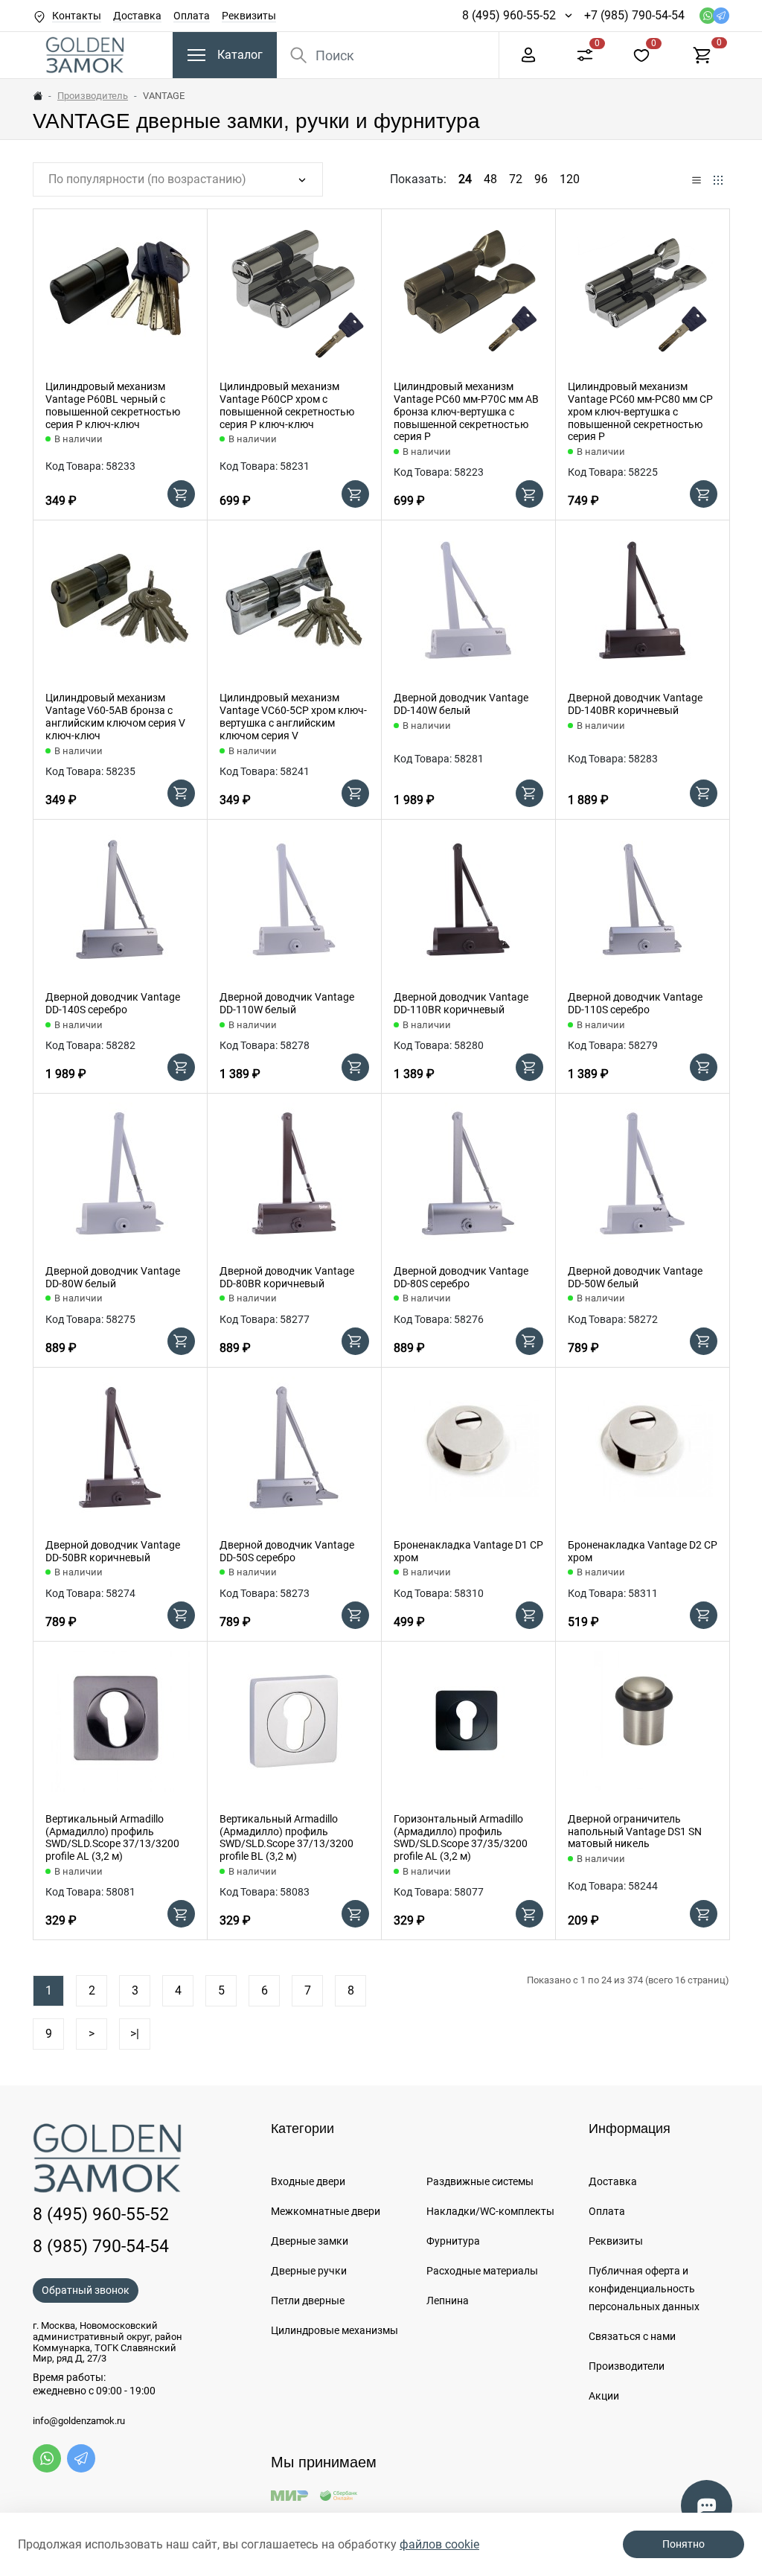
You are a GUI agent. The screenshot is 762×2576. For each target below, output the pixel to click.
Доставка (137, 16)
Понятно (683, 2544)
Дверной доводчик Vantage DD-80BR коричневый (287, 1277)
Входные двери (308, 2181)
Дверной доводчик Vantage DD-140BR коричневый (635, 704)
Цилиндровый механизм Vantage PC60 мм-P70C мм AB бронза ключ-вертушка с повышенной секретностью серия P (466, 411)
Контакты (77, 16)
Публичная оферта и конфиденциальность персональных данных (644, 2289)
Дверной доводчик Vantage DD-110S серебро (635, 1003)
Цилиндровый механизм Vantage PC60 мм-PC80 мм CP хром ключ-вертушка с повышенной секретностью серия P (640, 411)
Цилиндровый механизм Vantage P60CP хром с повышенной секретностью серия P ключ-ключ (287, 405)
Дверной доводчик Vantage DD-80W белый (113, 1277)
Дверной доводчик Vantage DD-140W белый (461, 704)
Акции (604, 2396)
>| (135, 2034)
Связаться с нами (632, 2336)
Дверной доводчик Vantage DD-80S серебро (461, 1277)
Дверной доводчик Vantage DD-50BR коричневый (113, 1551)
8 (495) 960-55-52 (509, 15)
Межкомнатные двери (326, 2211)
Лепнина (448, 2301)
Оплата (192, 16)
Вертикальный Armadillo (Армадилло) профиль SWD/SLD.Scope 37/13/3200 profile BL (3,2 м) (286, 1837)
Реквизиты (249, 16)
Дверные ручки (309, 2271)
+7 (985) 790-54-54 (634, 15)
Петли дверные (308, 2301)
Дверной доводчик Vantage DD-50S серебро (287, 1551)
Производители (627, 2366)
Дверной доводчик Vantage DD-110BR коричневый (461, 1003)
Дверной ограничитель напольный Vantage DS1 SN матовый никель (635, 1831)
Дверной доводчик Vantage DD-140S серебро (113, 1003)
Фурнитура (453, 2241)
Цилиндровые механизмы (334, 2330)
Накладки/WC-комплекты (490, 2211)
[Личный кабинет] (528, 54)
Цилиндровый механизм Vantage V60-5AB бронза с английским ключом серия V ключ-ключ (115, 716)
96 (541, 179)
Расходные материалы (482, 2271)
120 (570, 179)
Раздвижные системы (480, 2181)
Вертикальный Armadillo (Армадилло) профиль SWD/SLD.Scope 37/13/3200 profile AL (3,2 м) (112, 1837)
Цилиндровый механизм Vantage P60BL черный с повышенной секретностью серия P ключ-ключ (113, 405)
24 (465, 179)
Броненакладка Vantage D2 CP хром (643, 1551)
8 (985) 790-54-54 (101, 2246)
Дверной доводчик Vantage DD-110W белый (287, 1003)
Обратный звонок (86, 2290)
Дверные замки (310, 2241)
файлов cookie (439, 2544)
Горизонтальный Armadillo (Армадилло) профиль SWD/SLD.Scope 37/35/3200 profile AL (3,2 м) (461, 1837)
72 (516, 179)
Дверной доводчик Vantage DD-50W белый (635, 1277)
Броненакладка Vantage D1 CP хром (468, 1551)
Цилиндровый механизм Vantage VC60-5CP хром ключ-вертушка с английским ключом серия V (293, 716)
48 (490, 179)
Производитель (93, 96)
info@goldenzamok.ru (79, 2421)
